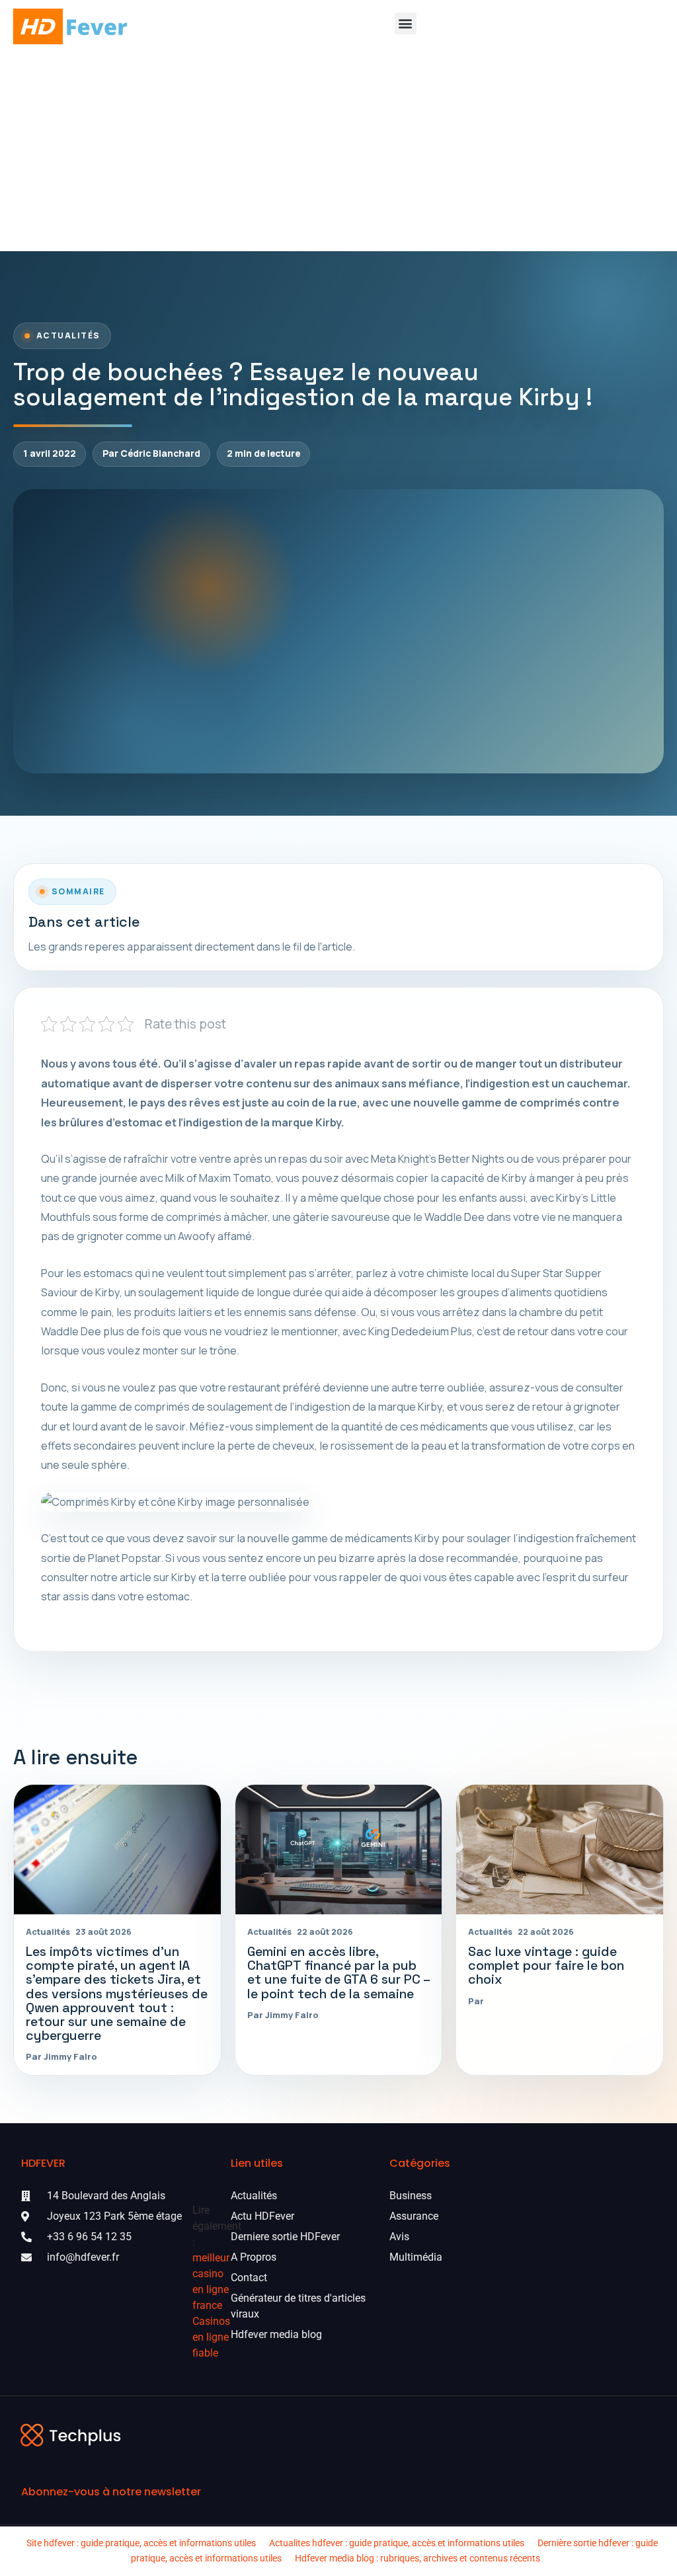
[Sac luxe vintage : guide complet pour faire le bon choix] (560, 1849)
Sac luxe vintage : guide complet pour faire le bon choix (546, 1966)
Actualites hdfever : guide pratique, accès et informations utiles (397, 2543)
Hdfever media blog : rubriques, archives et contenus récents (418, 2558)
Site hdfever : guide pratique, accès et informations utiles (141, 2543)
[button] (406, 23)
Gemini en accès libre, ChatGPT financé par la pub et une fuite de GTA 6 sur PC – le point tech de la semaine (338, 1972)
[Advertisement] (338, 152)
